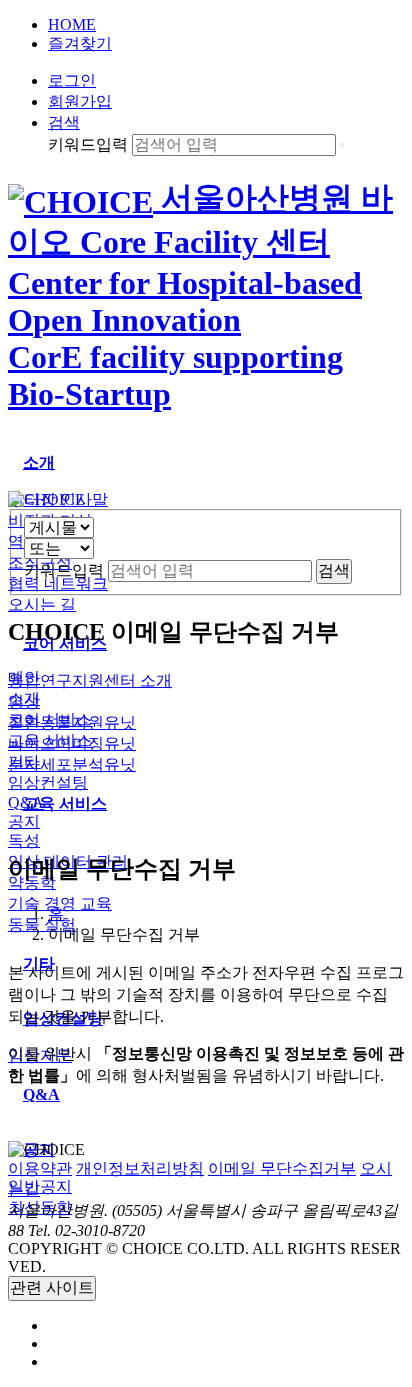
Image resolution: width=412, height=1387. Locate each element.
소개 (24, 698)
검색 (64, 122)
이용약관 (40, 1168)
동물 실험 (42, 924)
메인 (24, 677)
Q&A (26, 802)
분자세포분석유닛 (72, 764)
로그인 (72, 80)
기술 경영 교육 (60, 903)
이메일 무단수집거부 (282, 1168)
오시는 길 (42, 604)
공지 (24, 821)
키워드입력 (88, 144)
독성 (24, 840)
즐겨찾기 (80, 43)
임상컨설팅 (48, 782)
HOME (72, 24)
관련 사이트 (52, 1287)
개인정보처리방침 (140, 1168)
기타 (24, 761)
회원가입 (80, 101)
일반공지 (40, 1186)
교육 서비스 (50, 740)
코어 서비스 (50, 719)
